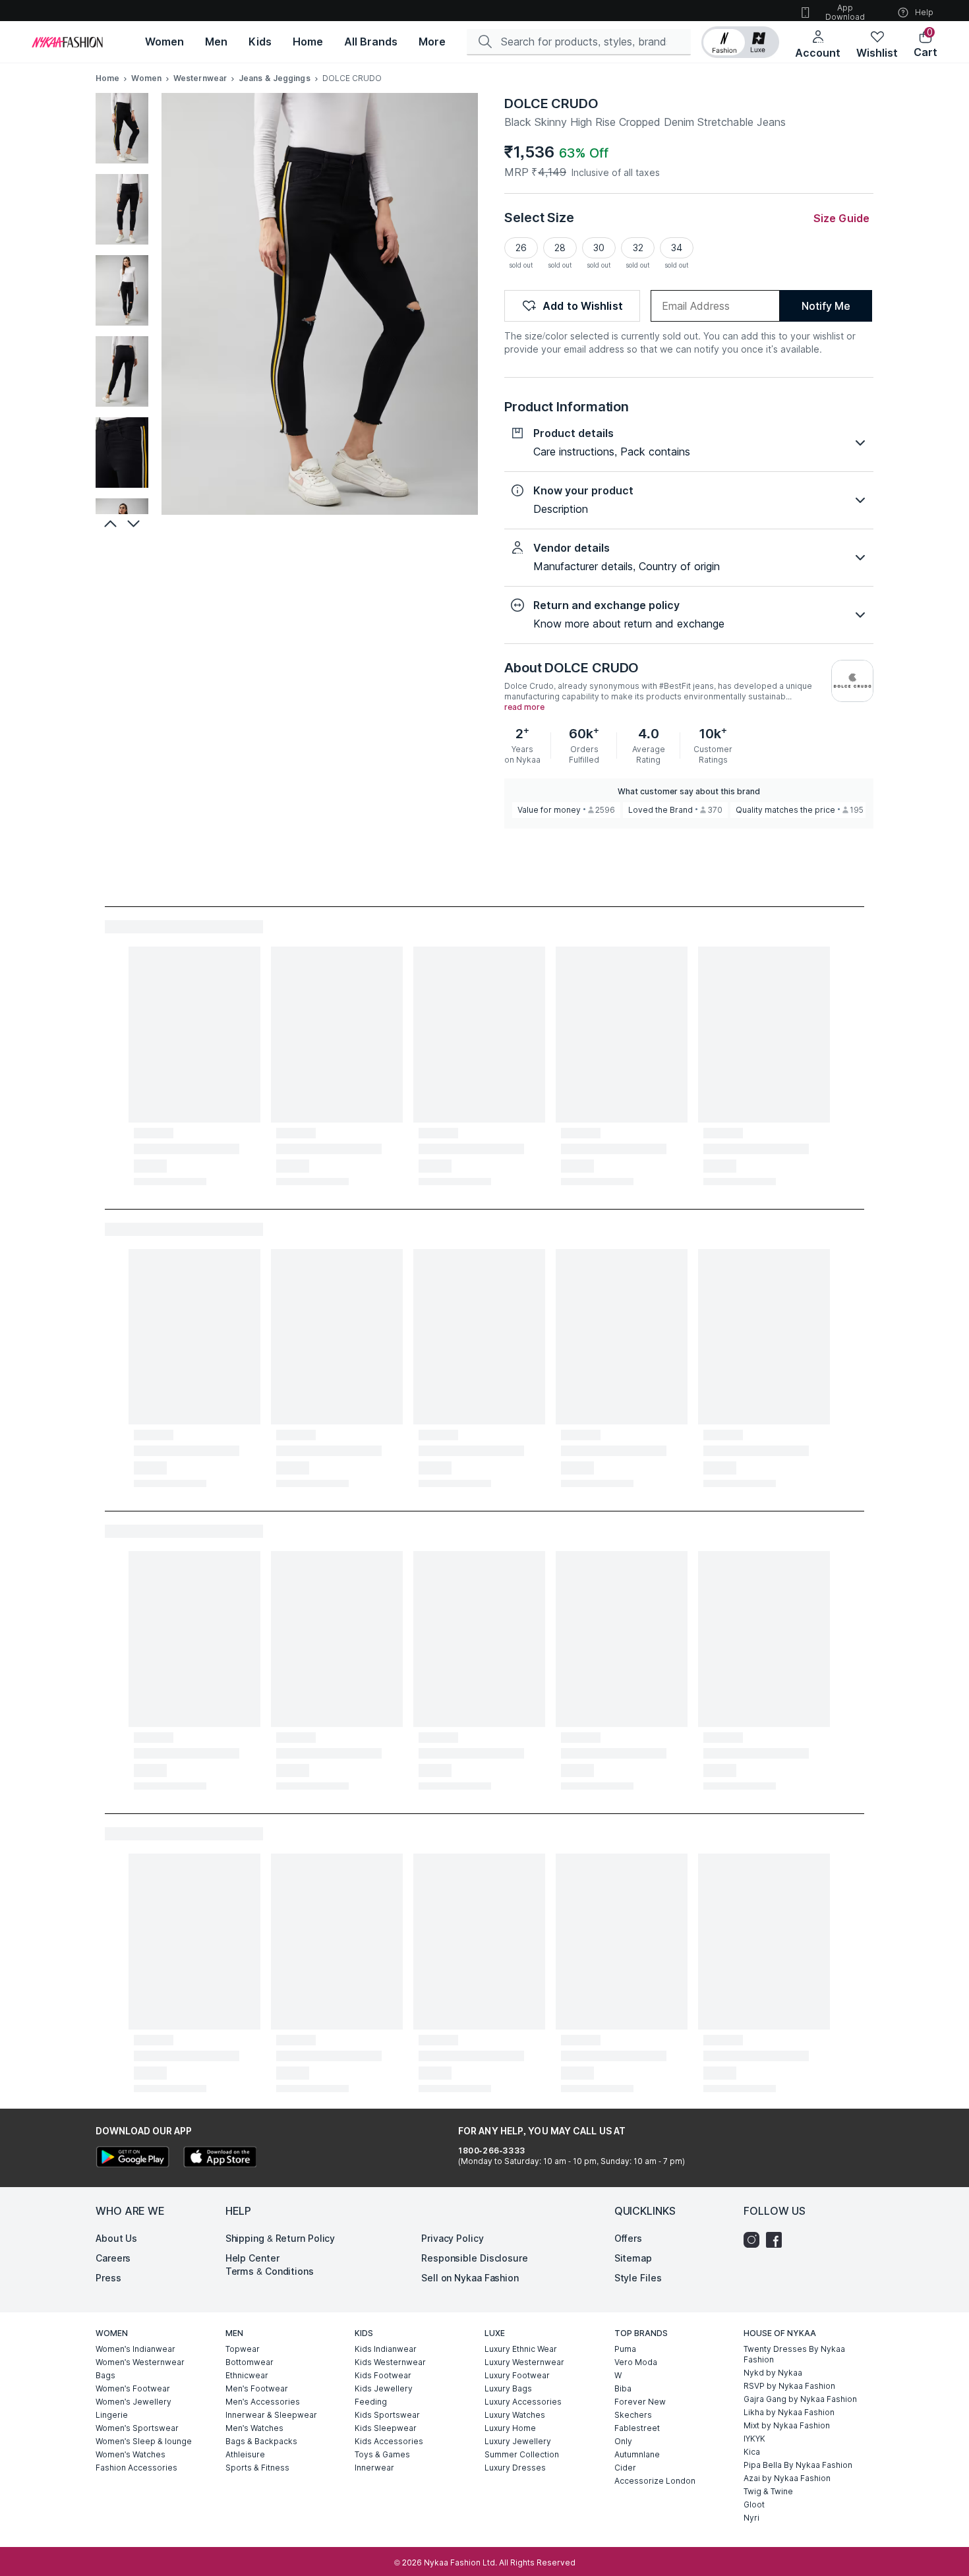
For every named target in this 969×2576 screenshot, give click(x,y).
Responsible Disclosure (475, 2258)
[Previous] (109, 523)
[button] (740, 42)
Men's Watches (254, 2428)
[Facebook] (777, 2240)
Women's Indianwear (135, 2349)
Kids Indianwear (386, 2349)
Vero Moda (636, 2362)
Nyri (751, 2518)
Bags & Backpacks (261, 2441)
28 (560, 248)
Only (623, 2441)
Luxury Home (510, 2428)
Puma (625, 2349)
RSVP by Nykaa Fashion (789, 2386)
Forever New (640, 2402)
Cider (625, 2468)
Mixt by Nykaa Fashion (787, 2425)
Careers (113, 2258)
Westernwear (200, 78)
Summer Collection (522, 2454)
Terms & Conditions (270, 2271)
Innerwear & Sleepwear (271, 2415)
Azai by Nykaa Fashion (787, 2478)
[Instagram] (755, 2240)
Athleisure (245, 2454)
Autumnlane (637, 2454)
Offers (628, 2238)
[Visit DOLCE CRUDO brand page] (852, 681)
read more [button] (524, 707)
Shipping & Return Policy (280, 2238)
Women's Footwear (133, 2388)
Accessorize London (655, 2481)
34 (677, 248)
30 (599, 248)
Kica (752, 2452)
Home (107, 78)
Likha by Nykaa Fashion (789, 2412)
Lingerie (112, 2415)
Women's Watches (131, 2454)
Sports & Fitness (257, 2468)
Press (108, 2278)
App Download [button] (845, 12)
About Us (116, 2238)
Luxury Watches (515, 2415)
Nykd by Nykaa (773, 2373)
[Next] (135, 523)
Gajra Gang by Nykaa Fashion (800, 2399)
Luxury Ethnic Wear (521, 2349)
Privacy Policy (453, 2238)
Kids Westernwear (390, 2362)
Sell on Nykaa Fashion (470, 2278)
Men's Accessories (263, 2402)
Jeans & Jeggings (275, 78)
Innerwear (374, 2468)
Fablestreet (637, 2428)
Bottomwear (250, 2362)
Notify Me (826, 306)
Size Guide (841, 218)
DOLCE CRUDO (551, 103)
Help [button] (924, 12)
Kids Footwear (383, 2375)
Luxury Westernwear (524, 2362)
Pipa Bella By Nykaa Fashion (798, 2465)
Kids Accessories (389, 2441)
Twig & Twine (768, 2491)
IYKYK (754, 2439)
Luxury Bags (508, 2388)
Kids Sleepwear (386, 2428)
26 (521, 248)
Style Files (638, 2278)
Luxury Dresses (515, 2468)
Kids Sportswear (387, 2415)
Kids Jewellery (384, 2388)
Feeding (371, 2402)
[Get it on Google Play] (132, 2158)
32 (638, 248)
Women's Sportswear (137, 2428)
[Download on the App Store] (220, 2158)
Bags (105, 2375)
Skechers (633, 2415)
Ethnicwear (247, 2375)
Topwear (243, 2349)
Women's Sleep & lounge (144, 2441)
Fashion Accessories (136, 2468)
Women (146, 78)
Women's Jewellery (133, 2402)
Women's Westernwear (140, 2362)
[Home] (67, 42)
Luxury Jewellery (518, 2441)
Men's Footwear (257, 2388)
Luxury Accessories (523, 2402)
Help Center (252, 2258)
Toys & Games (382, 2454)
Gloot (754, 2504)
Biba (623, 2388)
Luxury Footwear (517, 2375)
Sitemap (633, 2258)
